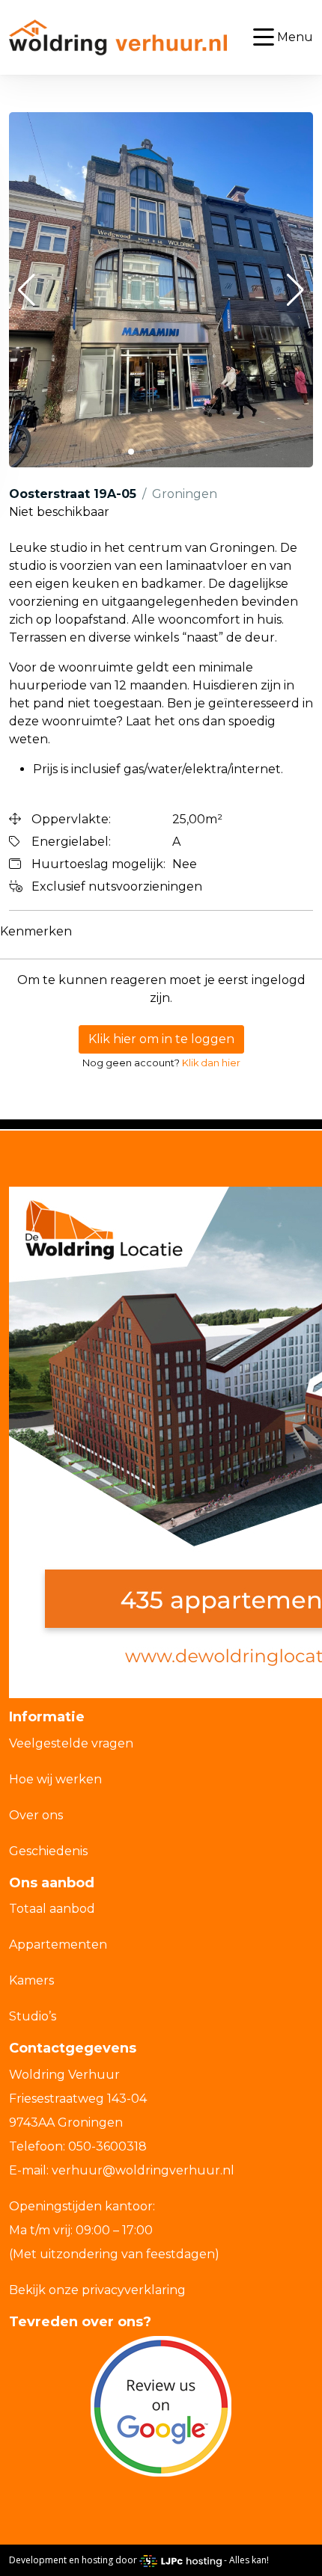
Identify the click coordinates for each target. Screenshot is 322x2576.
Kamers (31, 1980)
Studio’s (33, 2016)
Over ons (36, 1815)
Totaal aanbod (52, 1909)
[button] (27, 290)
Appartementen (58, 1945)
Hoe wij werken (55, 1779)
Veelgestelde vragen (71, 1743)
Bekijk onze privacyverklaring (97, 2290)
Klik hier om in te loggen (161, 1039)
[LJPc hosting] (180, 2560)
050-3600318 (107, 2146)
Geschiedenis (48, 1851)
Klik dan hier (211, 1063)
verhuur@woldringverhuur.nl (143, 2170)
